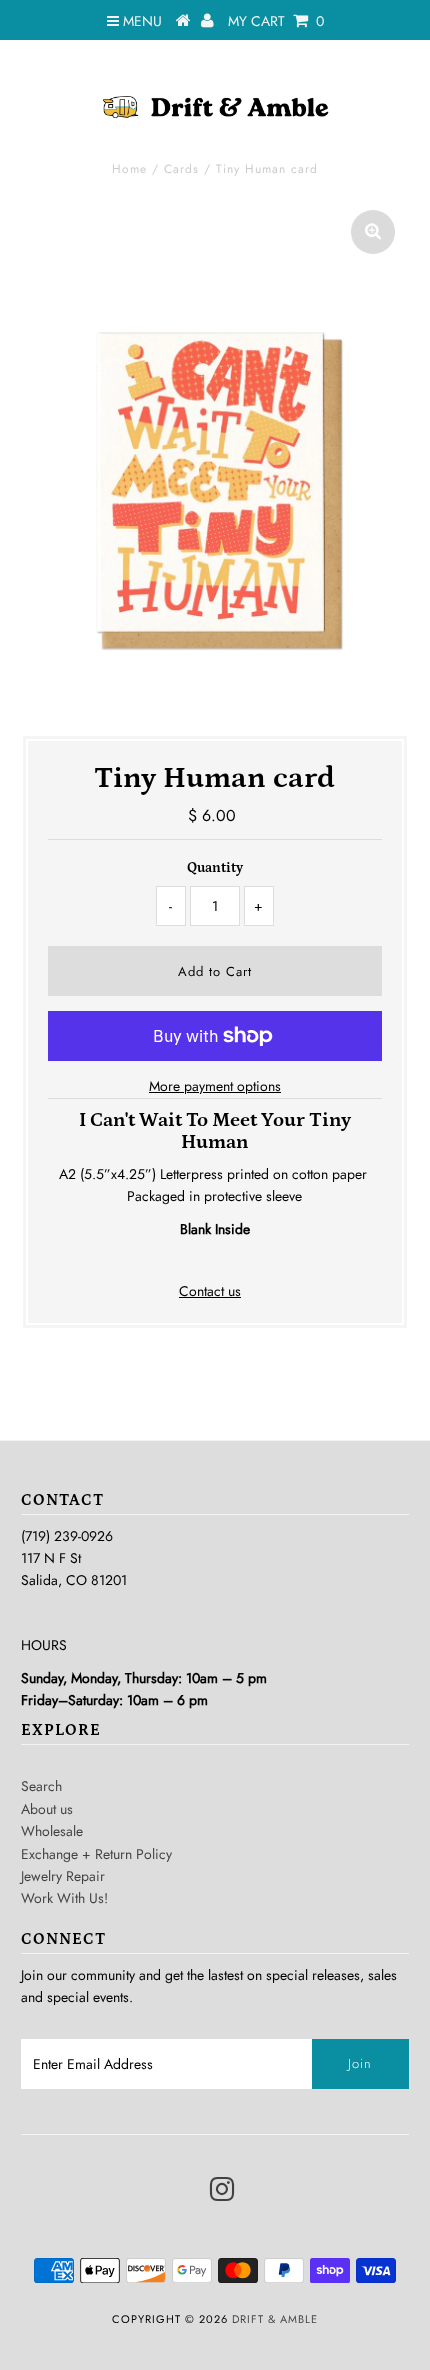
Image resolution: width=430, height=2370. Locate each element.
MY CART (276, 21)
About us (47, 1809)
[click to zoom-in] (373, 232)
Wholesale (52, 1831)
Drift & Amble (275, 2319)
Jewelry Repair (63, 1876)
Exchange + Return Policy (96, 1854)
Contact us (210, 1291)
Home (129, 169)
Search (41, 1786)
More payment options (215, 1086)
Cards (181, 169)
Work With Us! (64, 1898)
